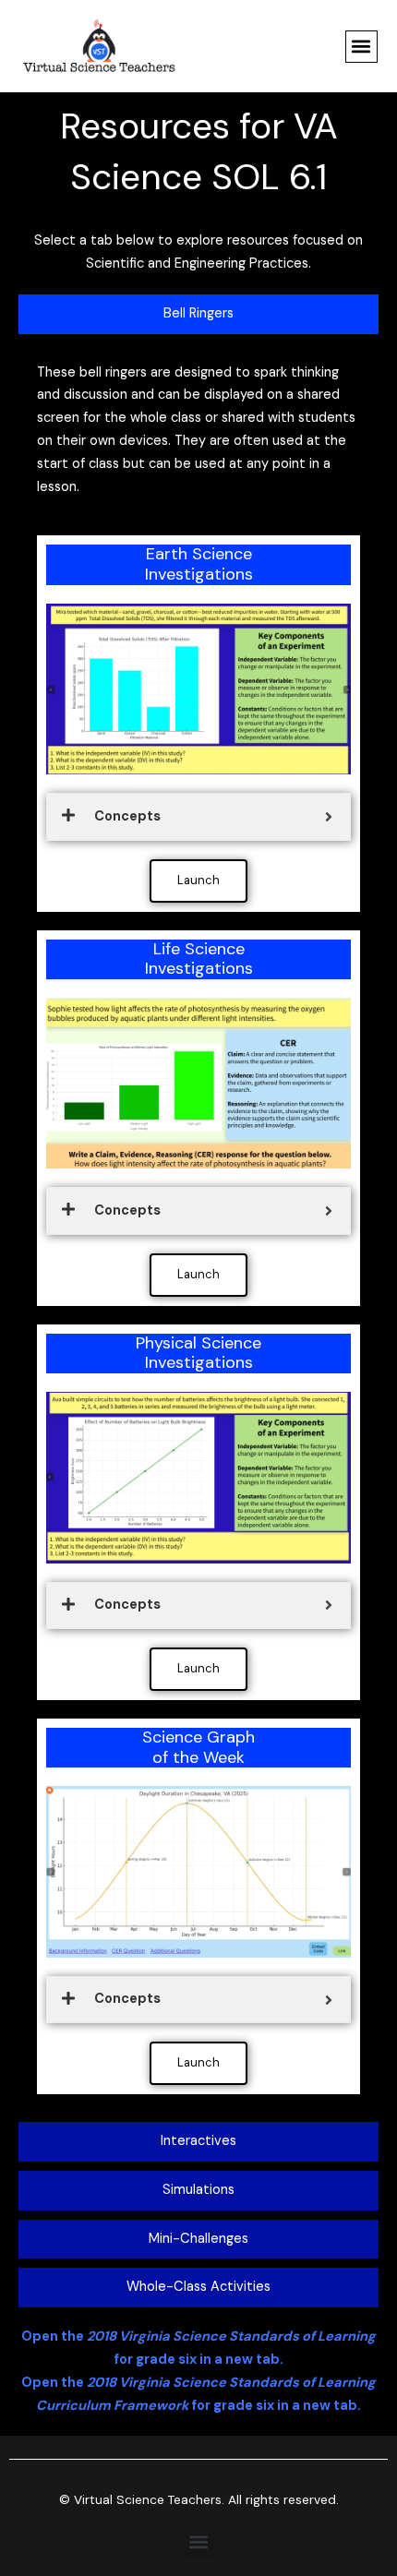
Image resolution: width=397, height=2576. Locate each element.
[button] (361, 47)
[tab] (198, 314)
